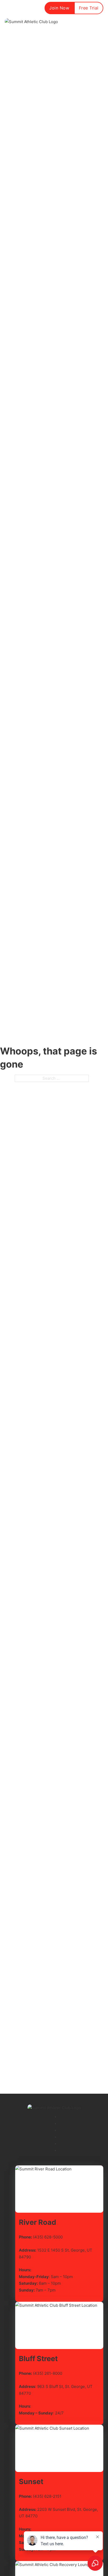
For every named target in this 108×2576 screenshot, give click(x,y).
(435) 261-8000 (48, 2373)
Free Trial (89, 8)
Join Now (59, 8)
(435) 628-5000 (48, 2237)
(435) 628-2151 (47, 2496)
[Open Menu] (100, 22)
